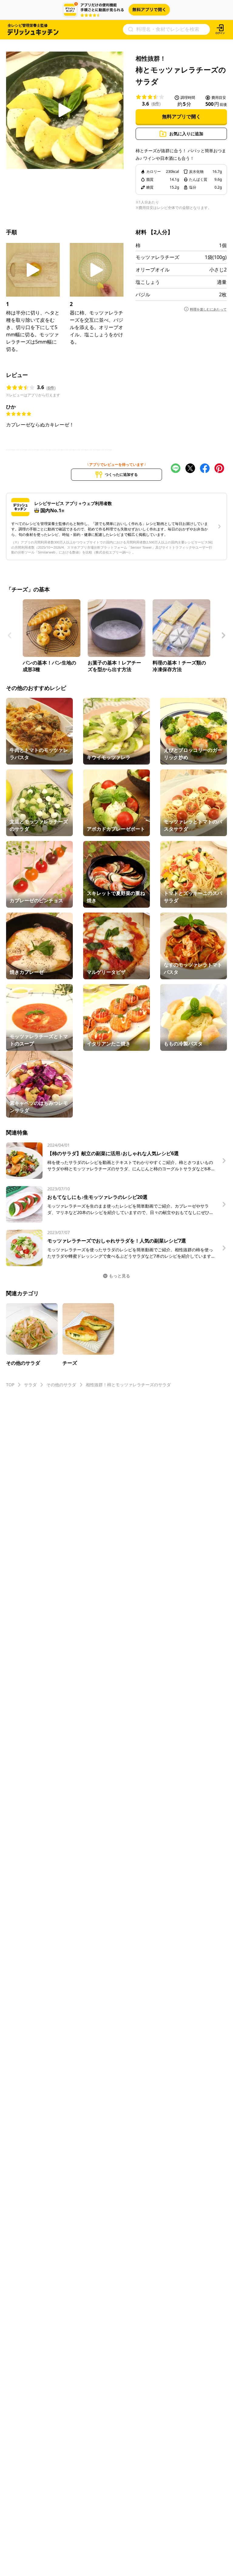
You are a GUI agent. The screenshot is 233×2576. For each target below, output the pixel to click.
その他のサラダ (61, 1385)
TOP (10, 1385)
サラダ (30, 1385)
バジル (143, 294)
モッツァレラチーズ (157, 257)
